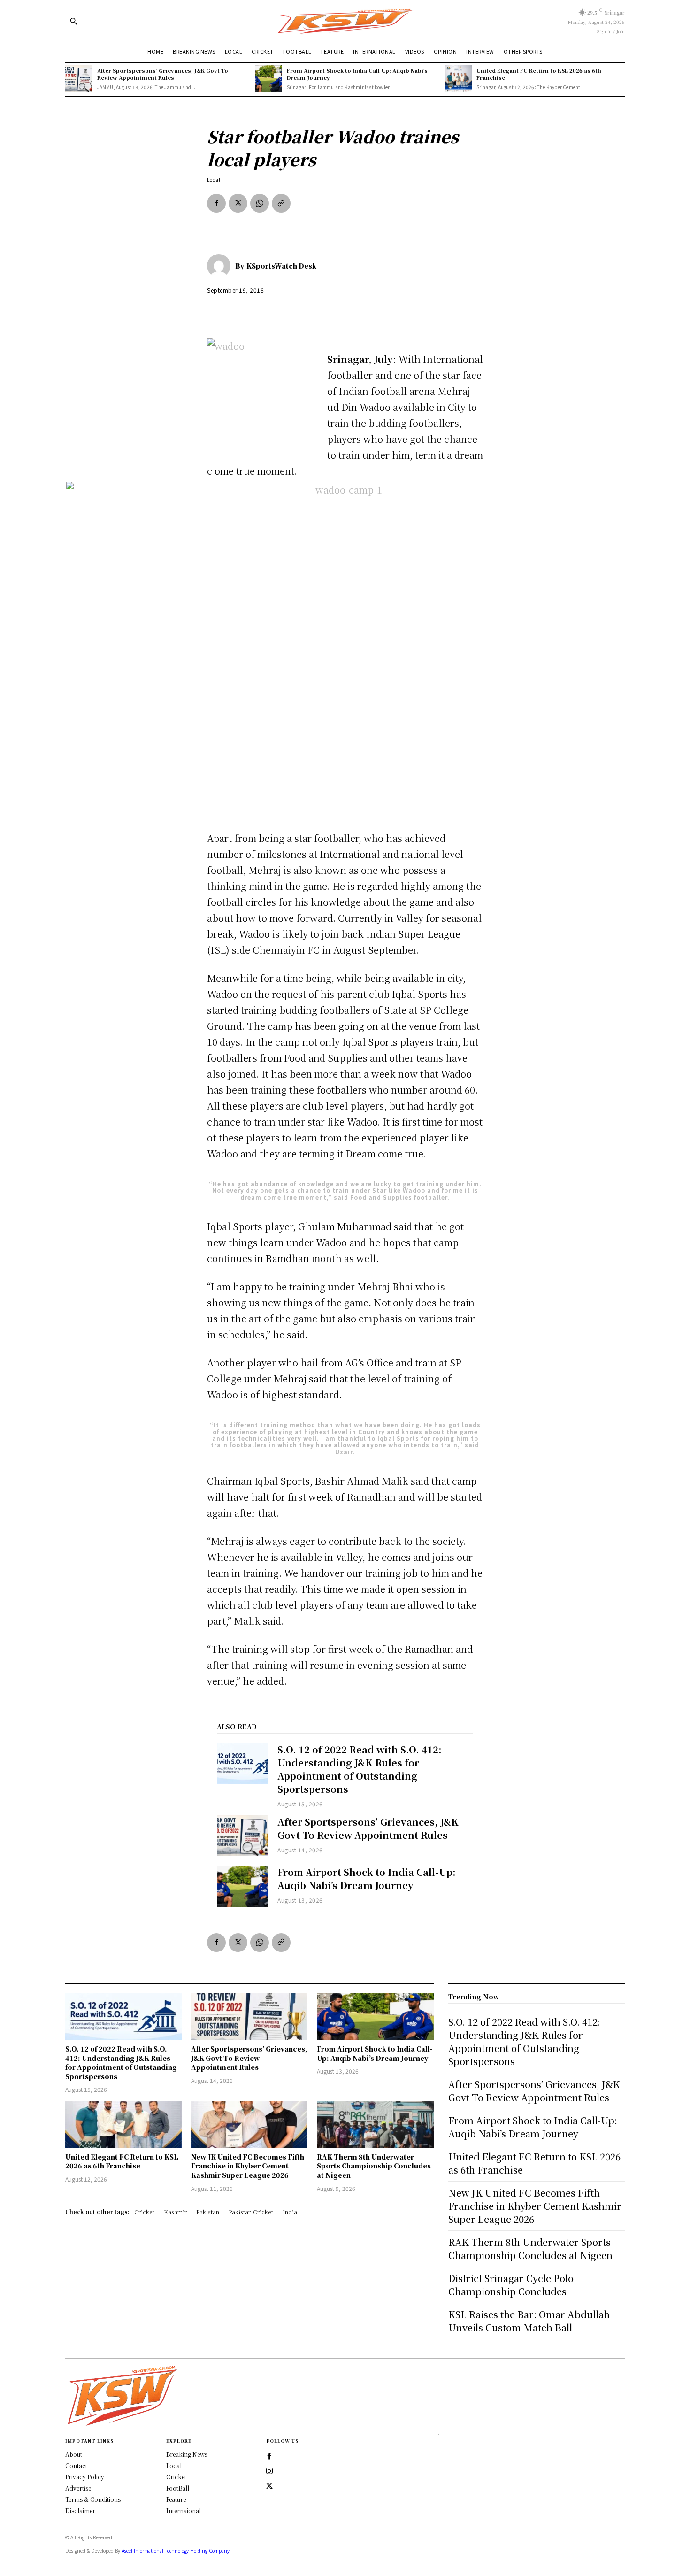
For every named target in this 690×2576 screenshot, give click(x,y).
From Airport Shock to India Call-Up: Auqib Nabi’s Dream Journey (357, 74)
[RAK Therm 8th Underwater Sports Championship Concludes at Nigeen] (375, 2124)
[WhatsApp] (260, 203)
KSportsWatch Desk (281, 266)
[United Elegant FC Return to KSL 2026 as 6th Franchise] (458, 79)
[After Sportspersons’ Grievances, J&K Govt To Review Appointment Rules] (79, 79)
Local (214, 180)
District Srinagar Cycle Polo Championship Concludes (511, 2285)
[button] (74, 21)
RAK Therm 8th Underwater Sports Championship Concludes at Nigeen (374, 2166)
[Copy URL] (281, 203)
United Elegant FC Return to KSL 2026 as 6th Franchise (539, 74)
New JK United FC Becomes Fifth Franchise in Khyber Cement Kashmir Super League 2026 (248, 2166)
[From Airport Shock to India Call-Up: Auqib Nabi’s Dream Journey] (268, 79)
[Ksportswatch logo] (345, 20)
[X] (238, 203)
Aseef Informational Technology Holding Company (176, 2551)
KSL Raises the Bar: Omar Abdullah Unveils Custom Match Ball (529, 2321)
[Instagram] (269, 2471)
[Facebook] (216, 203)
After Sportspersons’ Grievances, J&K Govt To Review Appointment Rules (163, 74)
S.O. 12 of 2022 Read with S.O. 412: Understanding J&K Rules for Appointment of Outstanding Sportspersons (360, 1769)
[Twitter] (269, 2486)
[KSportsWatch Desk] (221, 266)
